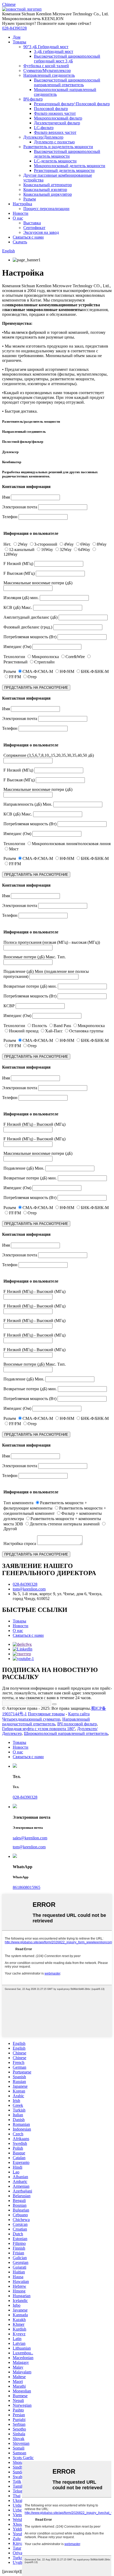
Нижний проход (24, 1031)
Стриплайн (44, 662)
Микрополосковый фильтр (58, 118)
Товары (19, 42)
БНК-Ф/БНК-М (95, 671)
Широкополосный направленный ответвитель (66, 1733)
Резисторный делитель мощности (64, 170)
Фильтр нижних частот (55, 113)
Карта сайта (79, 1714)
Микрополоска (45, 657)
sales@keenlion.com (30, 1838)
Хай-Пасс (54, 1031)
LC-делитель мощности (55, 161)
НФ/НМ (67, 671)
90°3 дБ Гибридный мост (46, 47)
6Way (85, 544)
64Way (84, 550)
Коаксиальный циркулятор (48, 194)
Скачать (20, 242)
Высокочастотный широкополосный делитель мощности (67, 154)
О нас (18, 218)
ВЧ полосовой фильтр (77, 1724)
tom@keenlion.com (29, 1589)
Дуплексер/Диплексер (43, 137)
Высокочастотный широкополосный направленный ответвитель (67, 82)
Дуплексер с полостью (54, 142)
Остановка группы (86, 1031)
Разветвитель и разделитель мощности (58, 147)
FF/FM (15, 677)
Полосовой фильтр (51, 109)
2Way (23, 544)
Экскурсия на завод (41, 232)
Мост (14, 849)
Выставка (32, 223)
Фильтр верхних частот (55, 132)
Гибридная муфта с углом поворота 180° (39, 1729)
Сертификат (34, 228)
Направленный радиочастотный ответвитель (46, 1722)
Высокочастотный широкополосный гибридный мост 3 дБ (67, 59)
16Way (47, 550)
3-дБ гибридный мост (54, 51)
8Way (102, 544)
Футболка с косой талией (46, 66)
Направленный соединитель (49, 75)
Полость (39, 1026)
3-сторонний (46, 544)
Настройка (22, 204)
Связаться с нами (28, 237)
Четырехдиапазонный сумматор (31, 1719)
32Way (66, 550)
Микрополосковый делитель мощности (70, 166)
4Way (69, 544)
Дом (17, 37)
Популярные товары (46, 1714)
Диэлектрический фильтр (57, 123)
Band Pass (62, 1026)
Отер (32, 677)
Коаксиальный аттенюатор (48, 185)
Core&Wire (75, 657)
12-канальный (22, 550)
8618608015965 (27, 1887)
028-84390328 (14, 28)
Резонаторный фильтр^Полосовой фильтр (72, 104)
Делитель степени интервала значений (65, 1524)
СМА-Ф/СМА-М (38, 671)
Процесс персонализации (46, 209)
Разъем (30, 199)
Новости (21, 213)
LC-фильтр (44, 128)
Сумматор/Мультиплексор (47, 70)
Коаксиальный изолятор (45, 190)
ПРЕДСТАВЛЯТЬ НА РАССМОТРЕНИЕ (36, 688)
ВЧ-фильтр (33, 99)
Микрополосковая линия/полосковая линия (71, 844)
